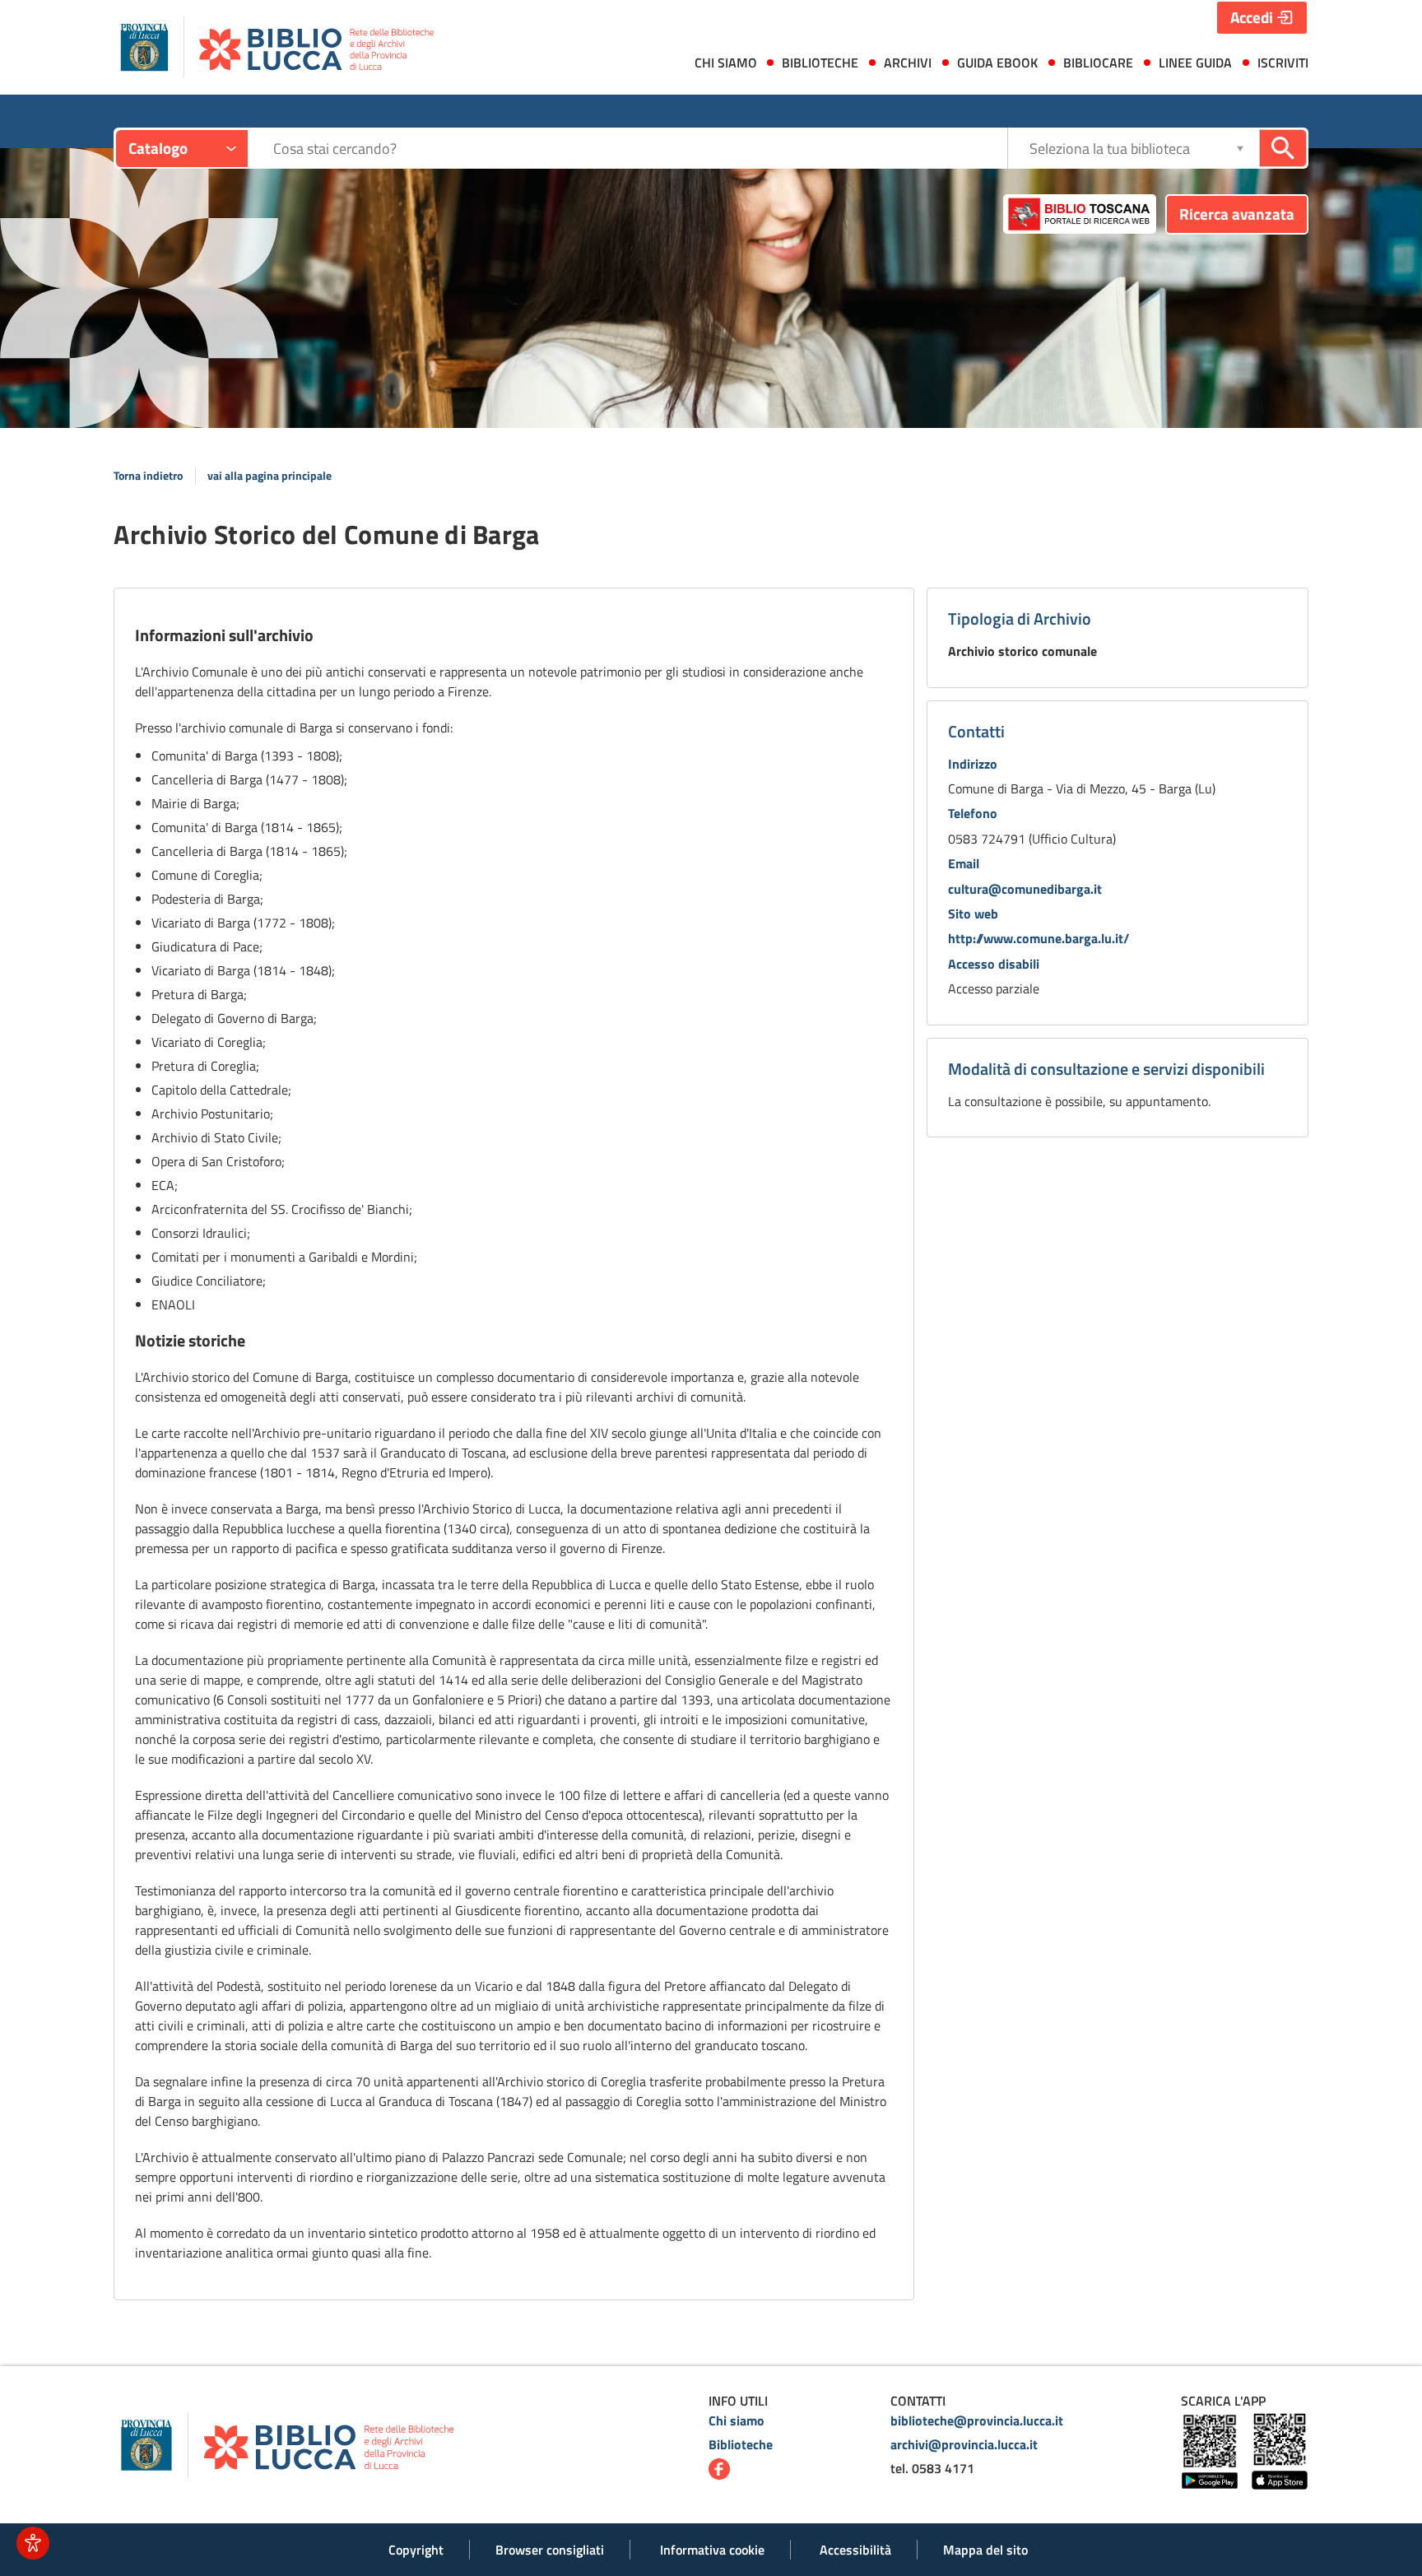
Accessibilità (855, 2550)
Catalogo (158, 148)
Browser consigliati (550, 2550)
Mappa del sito (985, 2550)
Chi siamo (737, 2420)
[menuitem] (722, 66)
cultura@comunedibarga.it (1025, 889)
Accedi (1252, 17)
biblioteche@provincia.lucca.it (977, 2420)
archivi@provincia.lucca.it (964, 2444)
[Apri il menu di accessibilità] (33, 2543)
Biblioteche (741, 2444)
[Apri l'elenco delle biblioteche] (1240, 148)
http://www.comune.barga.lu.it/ (1039, 938)
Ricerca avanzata (1237, 214)
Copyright (416, 2550)
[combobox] (640, 149)
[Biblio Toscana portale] (1080, 214)
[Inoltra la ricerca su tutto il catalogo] (1283, 148)
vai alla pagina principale (270, 476)
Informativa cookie (712, 2550)
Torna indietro (148, 476)
